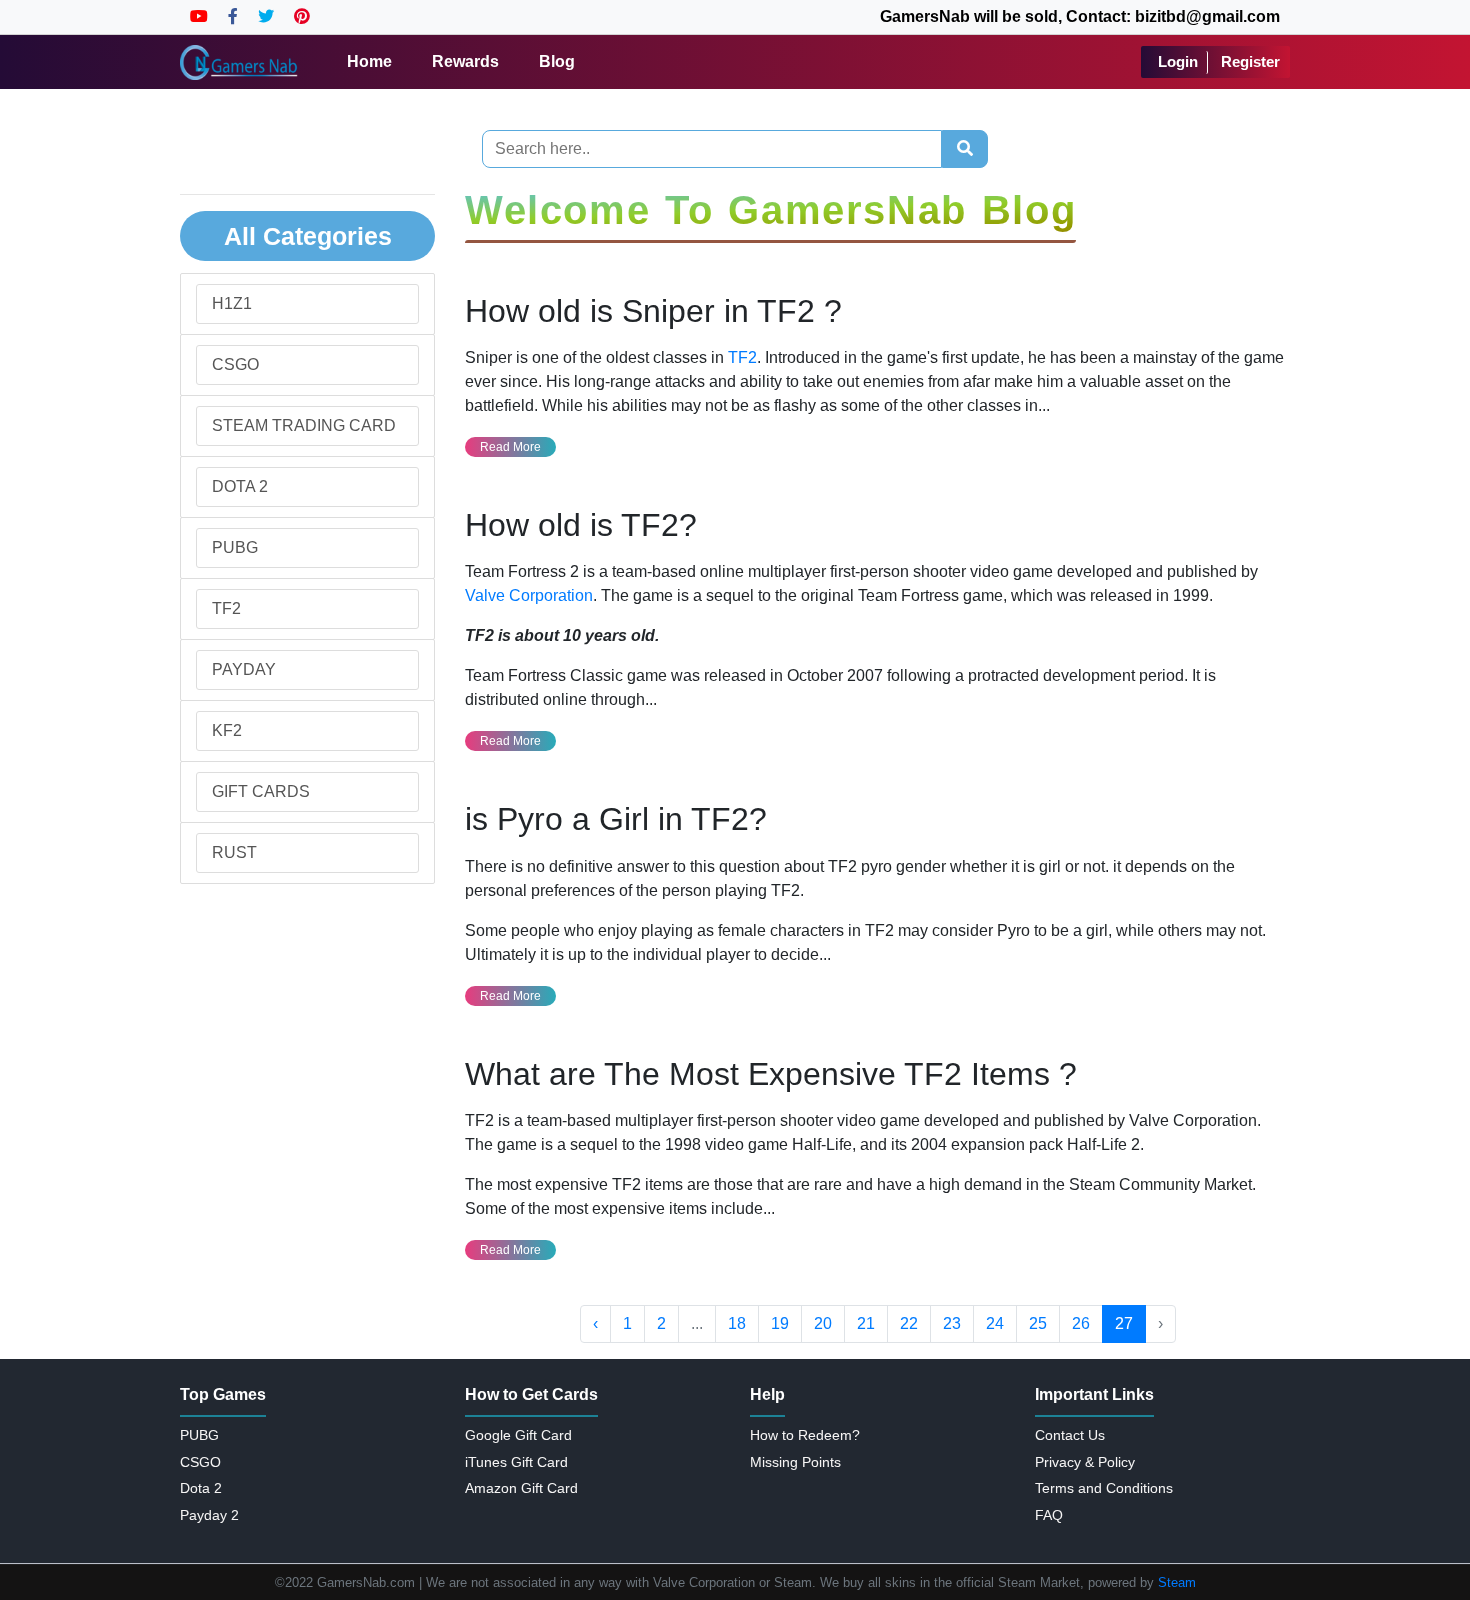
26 (1081, 1323)
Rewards (465, 61)
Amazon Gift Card (521, 1488)
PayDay (244, 669)
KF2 (227, 730)
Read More (510, 447)
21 (866, 1323)
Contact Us (1070, 1435)
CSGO (235, 364)
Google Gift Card (518, 1435)
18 (737, 1323)
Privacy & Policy (1085, 1462)
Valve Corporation (529, 595)
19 (780, 1323)
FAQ (1049, 1515)
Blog (557, 61)
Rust (234, 852)
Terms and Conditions (1104, 1488)
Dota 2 (240, 486)
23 (952, 1323)
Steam (1177, 1582)
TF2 (226, 608)
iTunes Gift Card (516, 1462)
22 (909, 1323)
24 (995, 1323)
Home (369, 61)
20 (823, 1323)
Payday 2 (209, 1515)
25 (1038, 1323)
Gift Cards (261, 791)
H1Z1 (232, 303)
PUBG (235, 547)
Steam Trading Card (304, 425)
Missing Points (795, 1462)
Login (1178, 61)
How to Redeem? (805, 1435)
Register (1250, 61)
